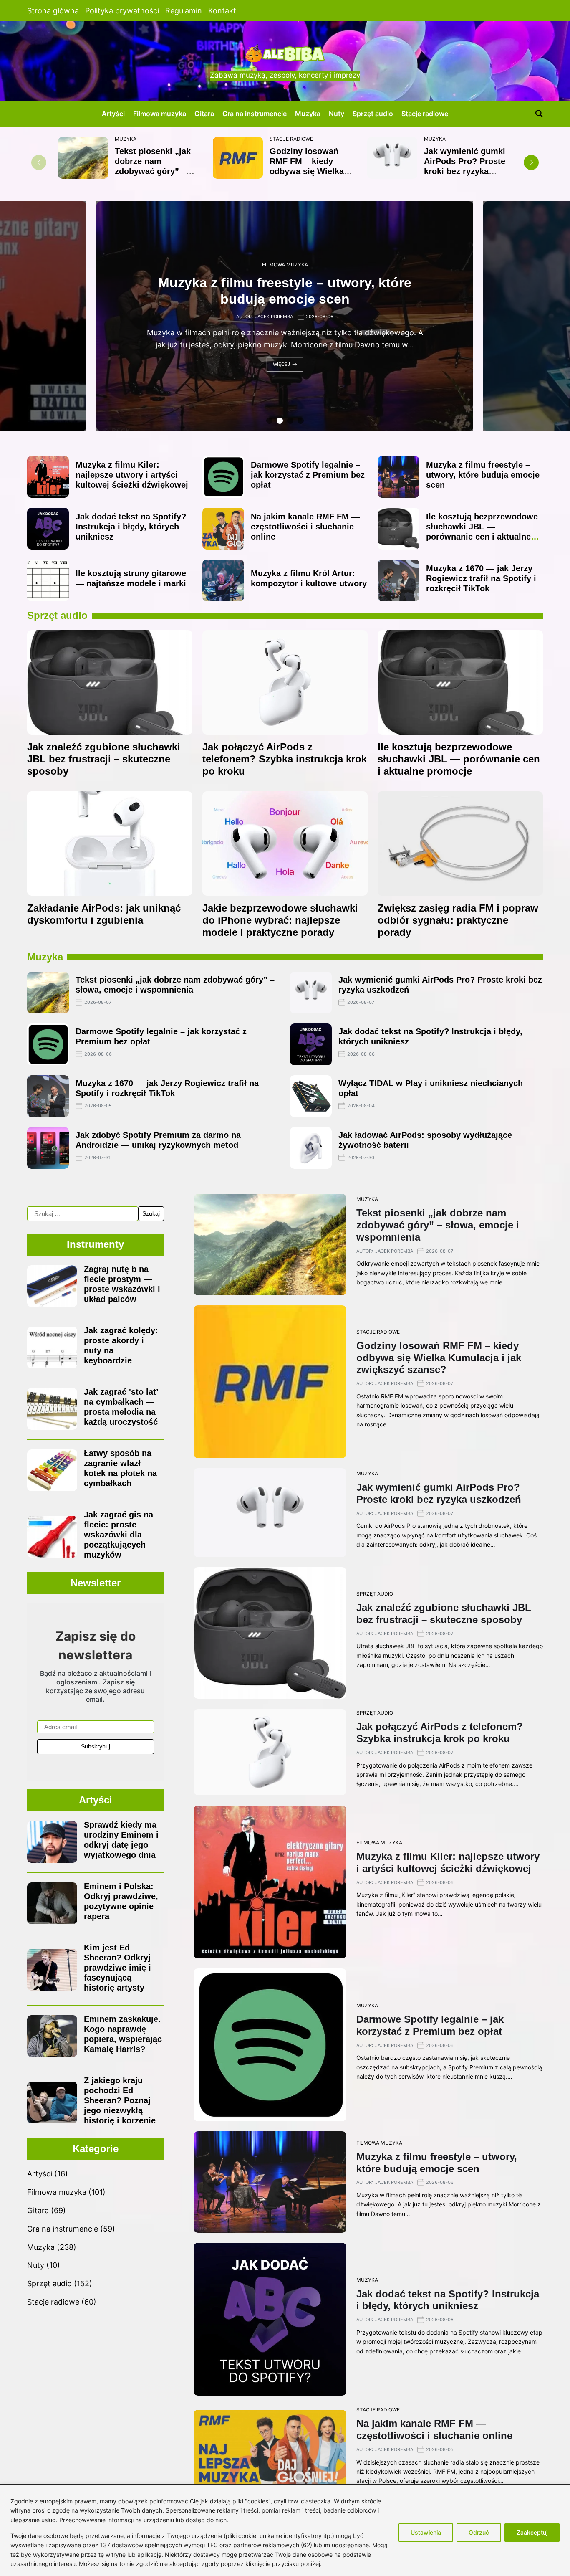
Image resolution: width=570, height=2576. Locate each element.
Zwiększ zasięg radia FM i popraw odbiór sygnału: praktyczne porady (458, 920)
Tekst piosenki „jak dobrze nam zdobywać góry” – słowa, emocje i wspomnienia (153, 171)
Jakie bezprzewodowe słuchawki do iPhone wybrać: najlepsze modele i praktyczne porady (280, 920)
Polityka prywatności (122, 11)
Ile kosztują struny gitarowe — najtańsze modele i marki (131, 578)
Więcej (281, 370)
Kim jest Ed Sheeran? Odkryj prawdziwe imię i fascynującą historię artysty (117, 1968)
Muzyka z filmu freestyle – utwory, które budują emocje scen (483, 475)
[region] (285, 2530)
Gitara (204, 114)
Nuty (337, 114)
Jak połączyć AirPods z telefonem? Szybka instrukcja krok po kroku (285, 759)
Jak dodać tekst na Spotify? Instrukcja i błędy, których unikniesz (131, 527)
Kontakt (222, 11)
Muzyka (308, 114)
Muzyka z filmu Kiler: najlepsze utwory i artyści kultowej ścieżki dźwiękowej (132, 475)
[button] (531, 162)
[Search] (539, 114)
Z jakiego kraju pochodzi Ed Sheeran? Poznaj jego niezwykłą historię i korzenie (120, 2100)
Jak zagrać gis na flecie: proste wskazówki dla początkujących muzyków (119, 1535)
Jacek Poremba (274, 311)
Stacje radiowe (425, 114)
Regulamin (184, 11)
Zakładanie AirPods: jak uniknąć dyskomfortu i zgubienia (104, 914)
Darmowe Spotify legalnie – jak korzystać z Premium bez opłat (308, 475)
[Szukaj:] (83, 1214)
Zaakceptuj (532, 2532)
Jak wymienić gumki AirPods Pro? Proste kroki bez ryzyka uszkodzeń (465, 166)
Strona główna (53, 11)
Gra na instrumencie (255, 114)
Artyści (113, 114)
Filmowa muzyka (160, 114)
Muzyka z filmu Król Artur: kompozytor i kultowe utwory (309, 578)
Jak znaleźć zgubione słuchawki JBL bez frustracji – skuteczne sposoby (104, 759)
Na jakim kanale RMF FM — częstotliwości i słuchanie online (305, 527)
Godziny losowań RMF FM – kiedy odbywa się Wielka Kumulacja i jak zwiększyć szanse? (307, 171)
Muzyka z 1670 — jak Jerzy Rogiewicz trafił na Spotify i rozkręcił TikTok (481, 578)
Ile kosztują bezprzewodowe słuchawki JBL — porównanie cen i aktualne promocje (482, 532)
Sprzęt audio (373, 114)
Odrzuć (479, 2532)
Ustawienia (426, 2532)
